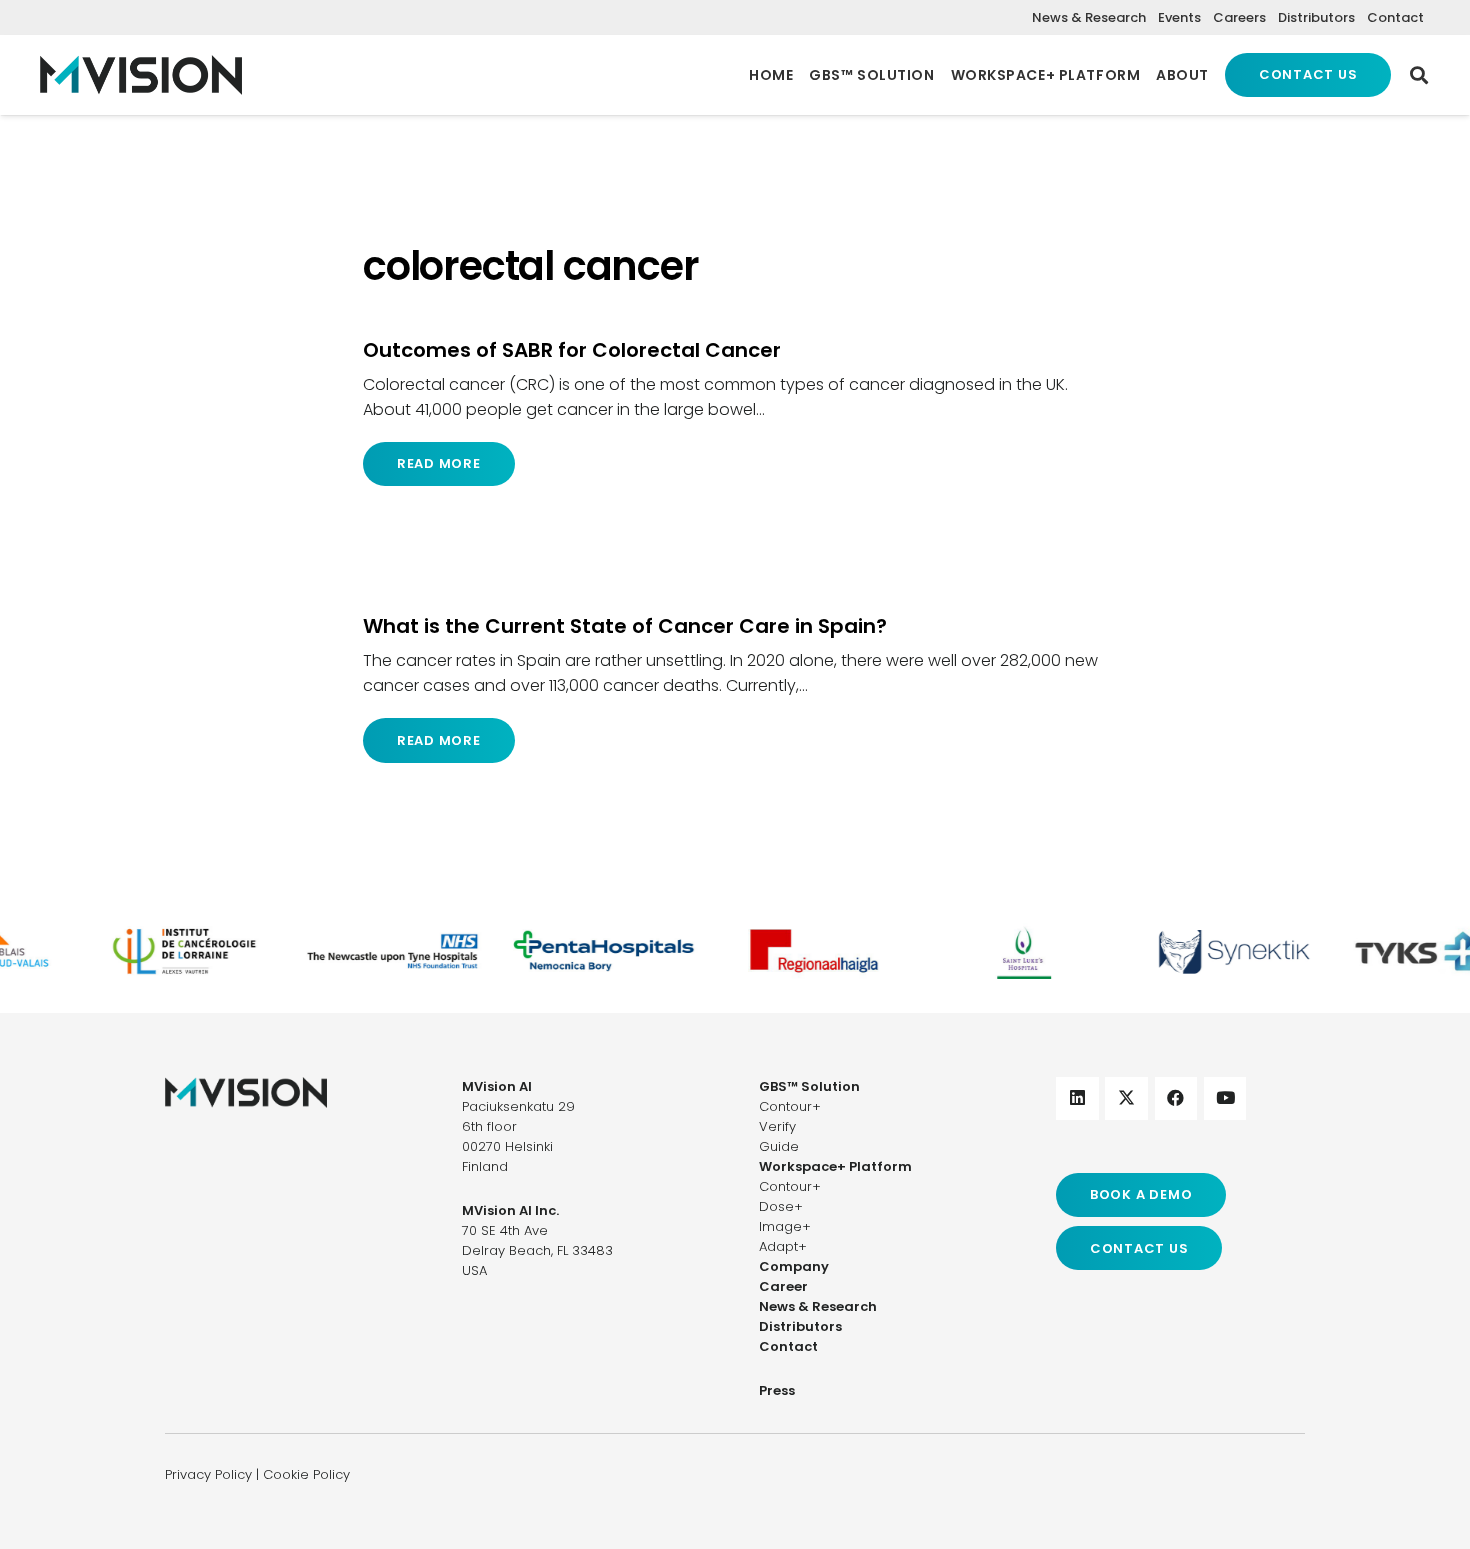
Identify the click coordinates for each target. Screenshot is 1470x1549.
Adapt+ (783, 1246)
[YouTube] (1225, 1098)
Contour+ (790, 1106)
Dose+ (781, 1206)
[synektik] (1222, 951)
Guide (779, 1146)
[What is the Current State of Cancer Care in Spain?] (735, 688)
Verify (777, 1126)
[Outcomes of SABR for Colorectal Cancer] (735, 412)
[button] (1419, 75)
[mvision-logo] (141, 75)
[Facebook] (1176, 1098)
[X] (1126, 1098)
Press (777, 1390)
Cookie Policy (306, 1474)
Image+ (785, 1226)
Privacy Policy (208, 1474)
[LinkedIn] (1077, 1098)
